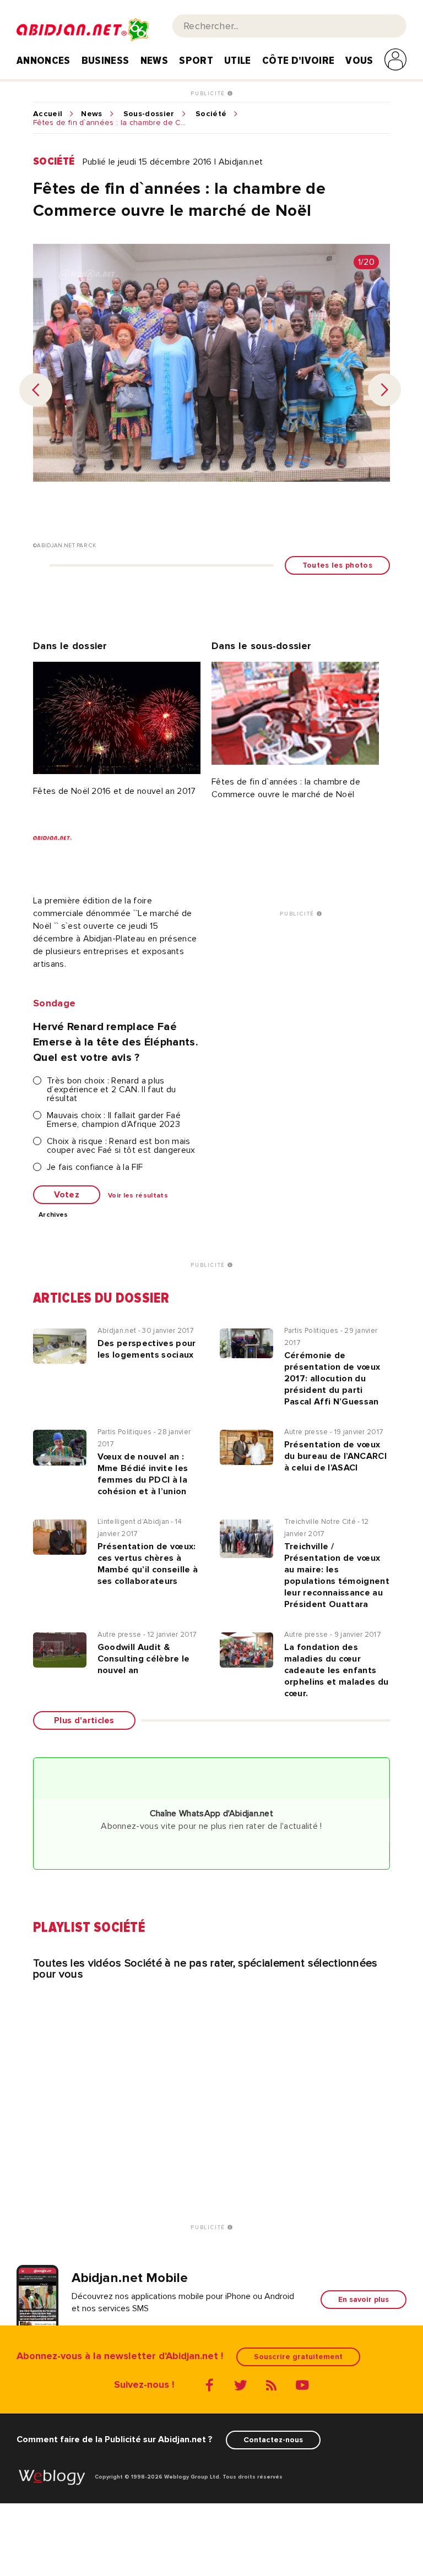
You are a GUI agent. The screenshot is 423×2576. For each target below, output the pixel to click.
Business (105, 61)
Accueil (48, 114)
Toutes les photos (337, 565)
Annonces (44, 61)
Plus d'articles (84, 1720)
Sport (196, 61)
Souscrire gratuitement (298, 2357)
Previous (36, 390)
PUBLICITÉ (209, 94)
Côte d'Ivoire (298, 61)
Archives (53, 1215)
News (154, 61)
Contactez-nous (273, 2440)
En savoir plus (364, 2299)
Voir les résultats (138, 1196)
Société (211, 114)
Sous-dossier (149, 114)
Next (384, 390)
